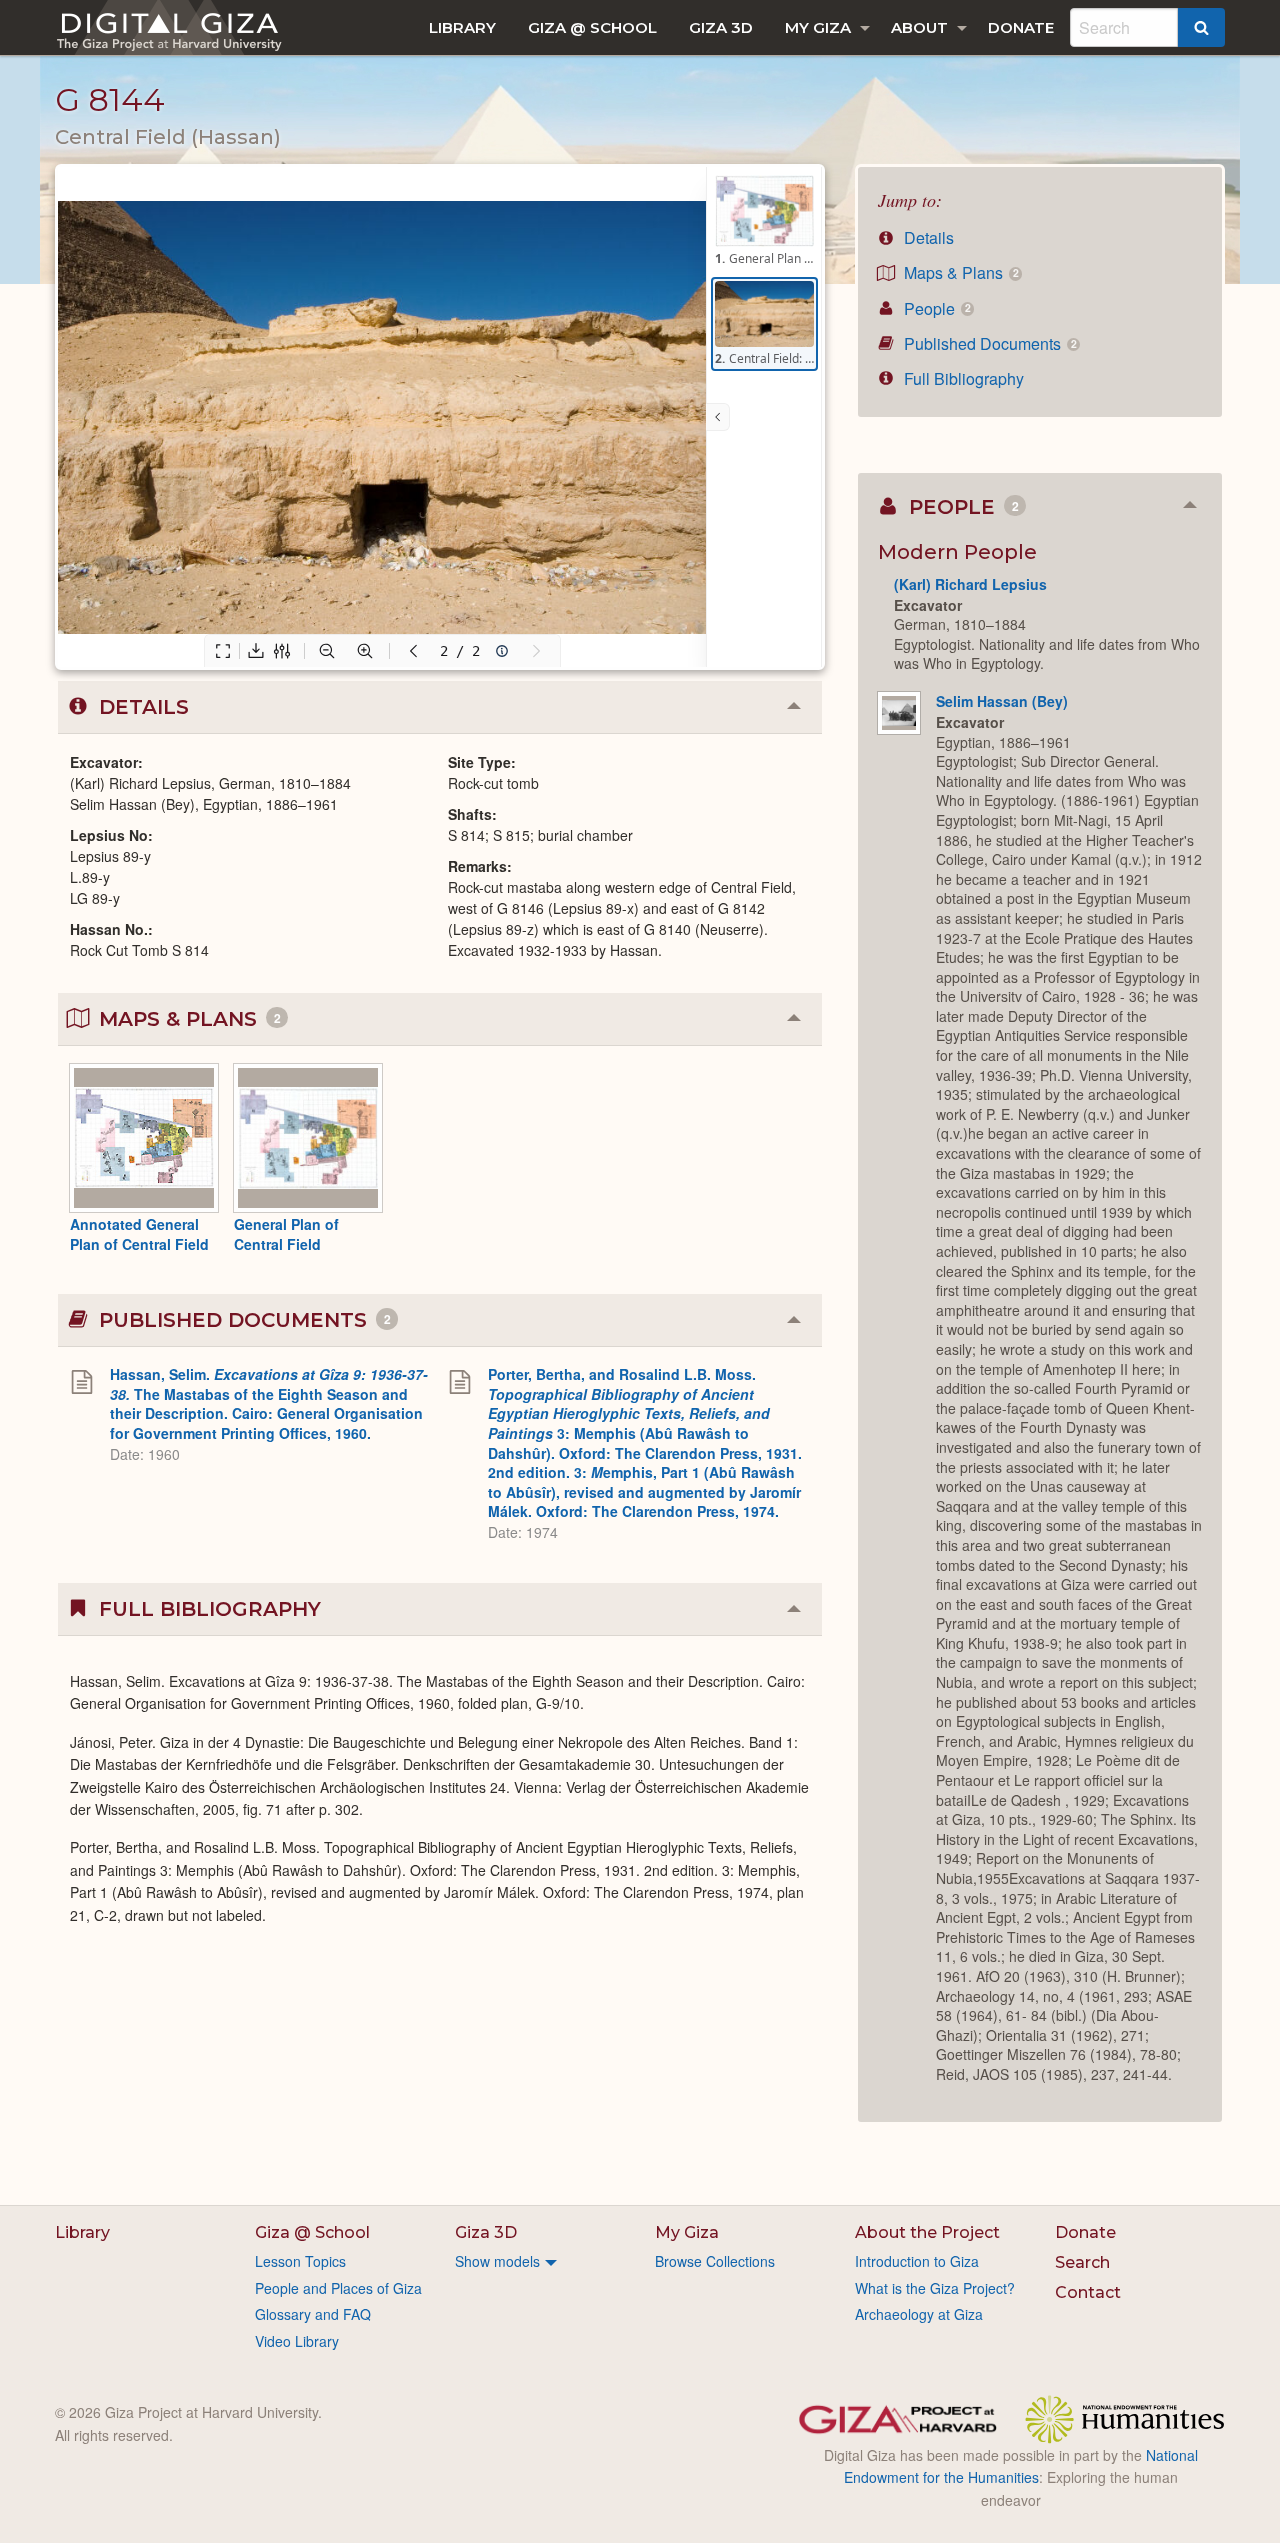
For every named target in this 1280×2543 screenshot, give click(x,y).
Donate (1021, 27)
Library (462, 27)
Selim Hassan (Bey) (1002, 701)
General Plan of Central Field (286, 1234)
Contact (1088, 2292)
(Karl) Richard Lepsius (970, 584)
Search (1082, 2262)
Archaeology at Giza (919, 2314)
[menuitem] (462, 27)
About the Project (927, 2232)
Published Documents (988, 343)
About (919, 27)
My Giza (818, 27)
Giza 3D (721, 27)
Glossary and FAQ (313, 2314)
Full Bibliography (962, 378)
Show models (497, 2261)
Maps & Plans (959, 272)
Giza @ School (592, 27)
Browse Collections (715, 2261)
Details (927, 237)
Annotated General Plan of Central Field (139, 1234)
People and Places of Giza (338, 2288)
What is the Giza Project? (935, 2288)
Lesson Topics (300, 2261)
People (935, 308)
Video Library (297, 2341)
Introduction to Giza (917, 2261)
